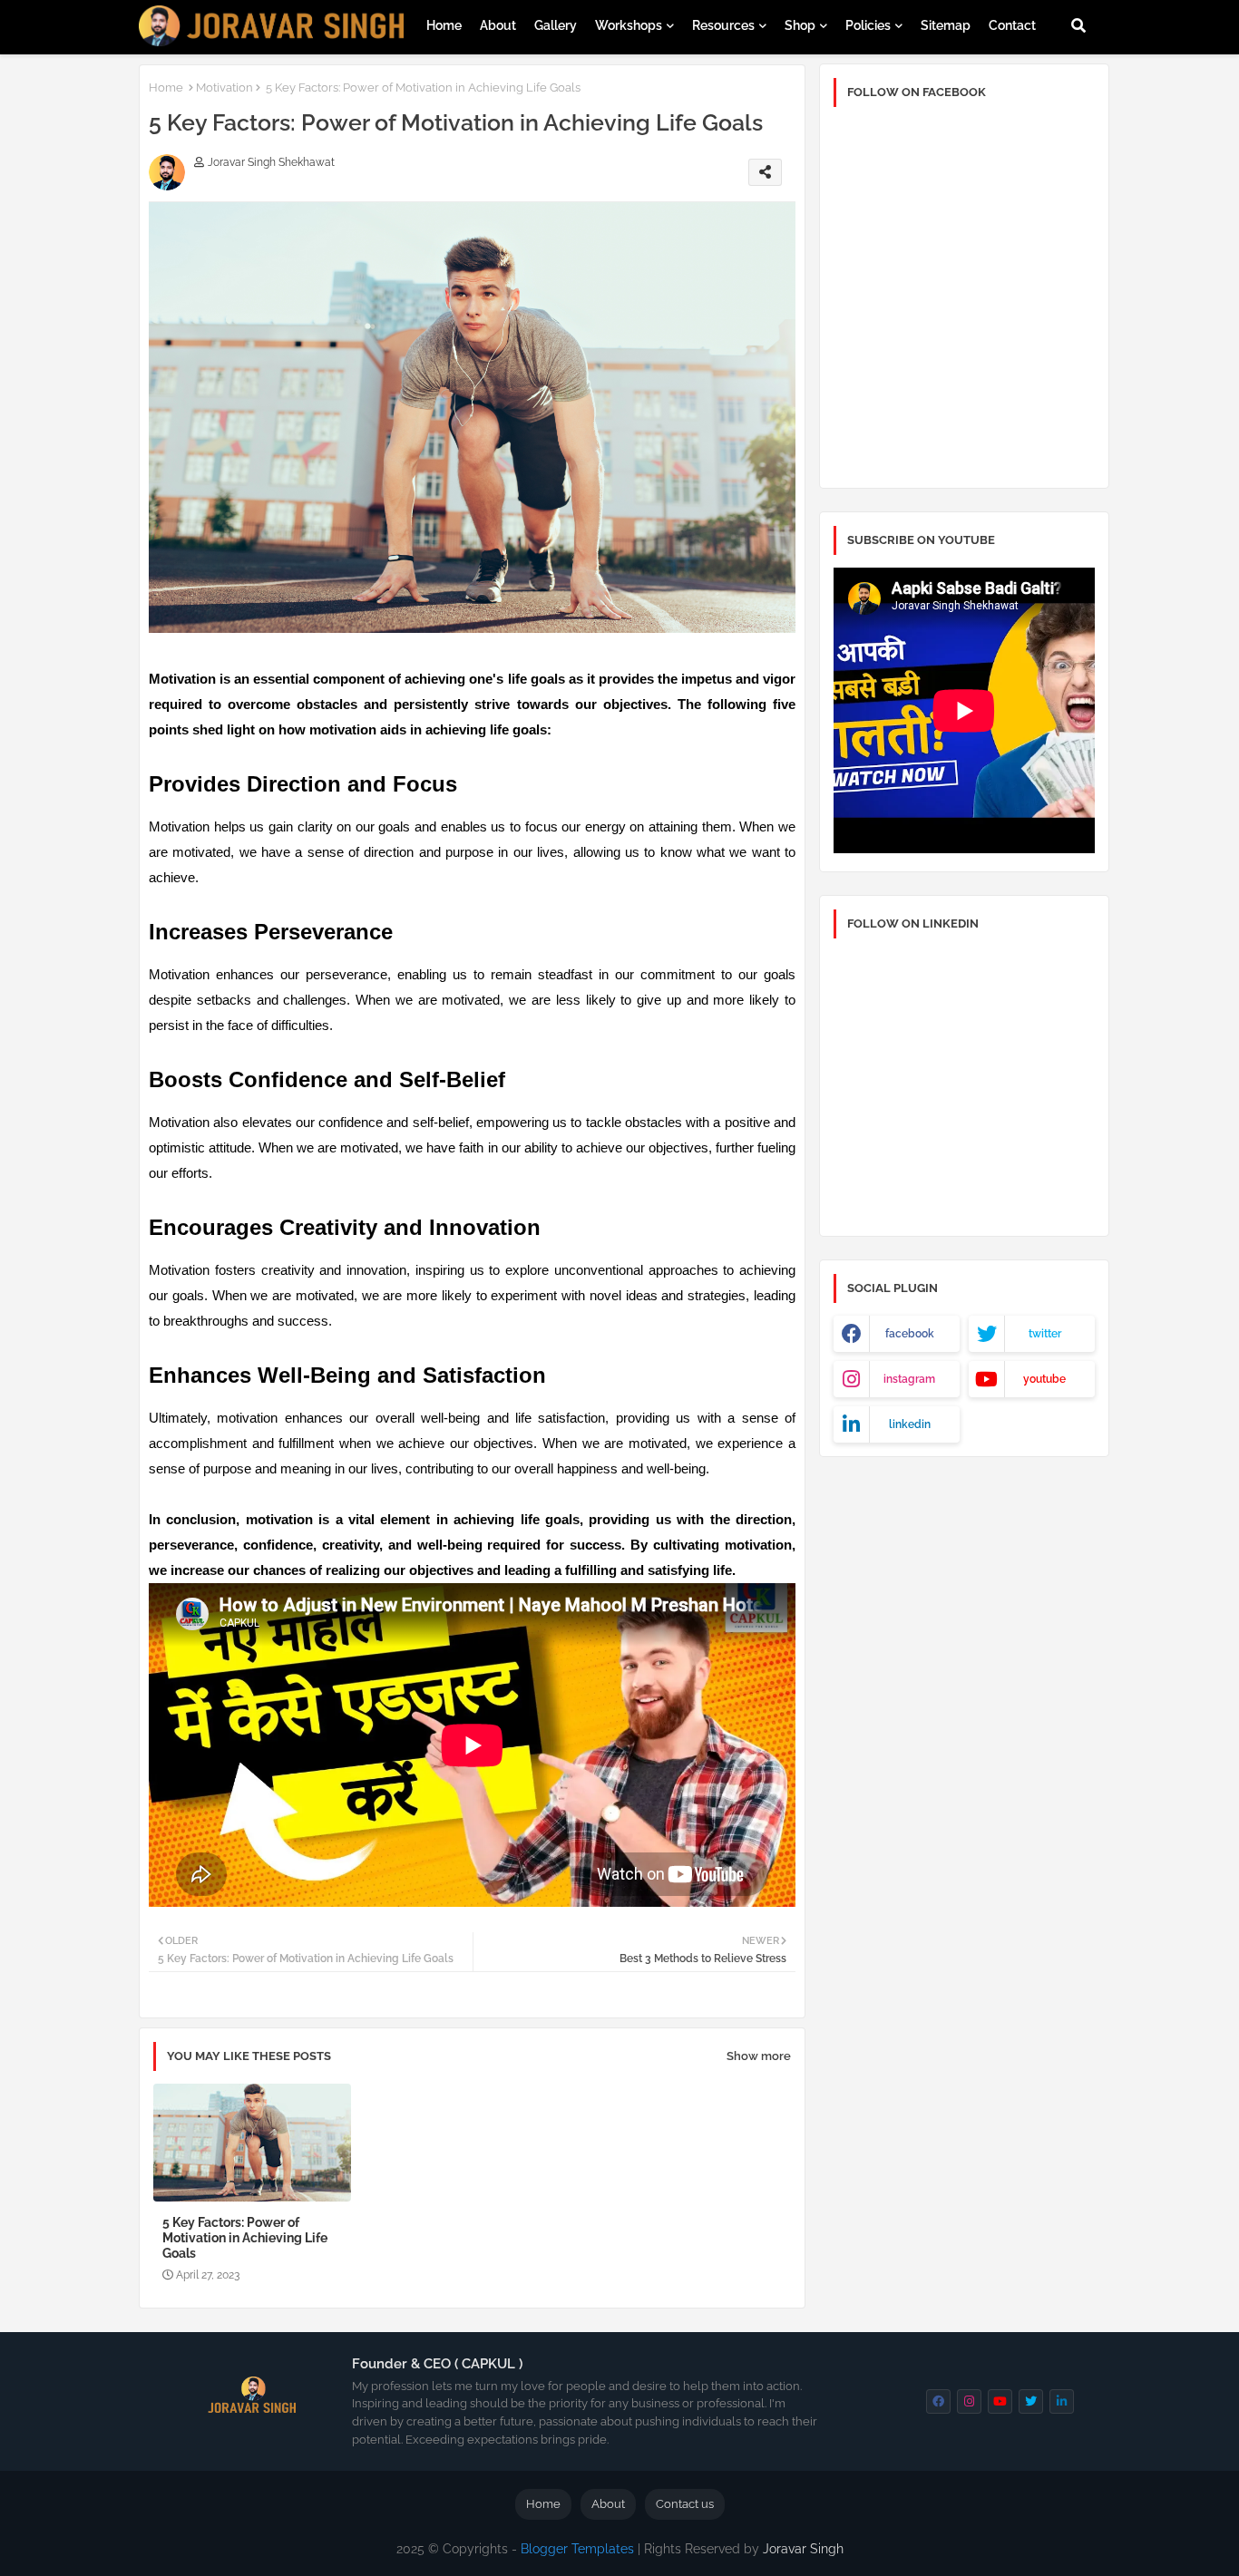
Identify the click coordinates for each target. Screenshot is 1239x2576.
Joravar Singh (803, 2549)
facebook (910, 1334)
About (498, 25)
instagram (909, 1379)
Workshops (629, 25)
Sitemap (946, 25)
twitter (1045, 1334)
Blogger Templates (577, 2549)
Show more (759, 2056)
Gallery (556, 25)
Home (444, 25)
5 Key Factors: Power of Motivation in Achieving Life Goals (245, 2238)
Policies (868, 25)
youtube (1044, 1379)
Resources (723, 25)
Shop (800, 25)
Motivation (224, 87)
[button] (1078, 25)
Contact (1012, 25)
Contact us (685, 2504)
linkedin (910, 1424)
